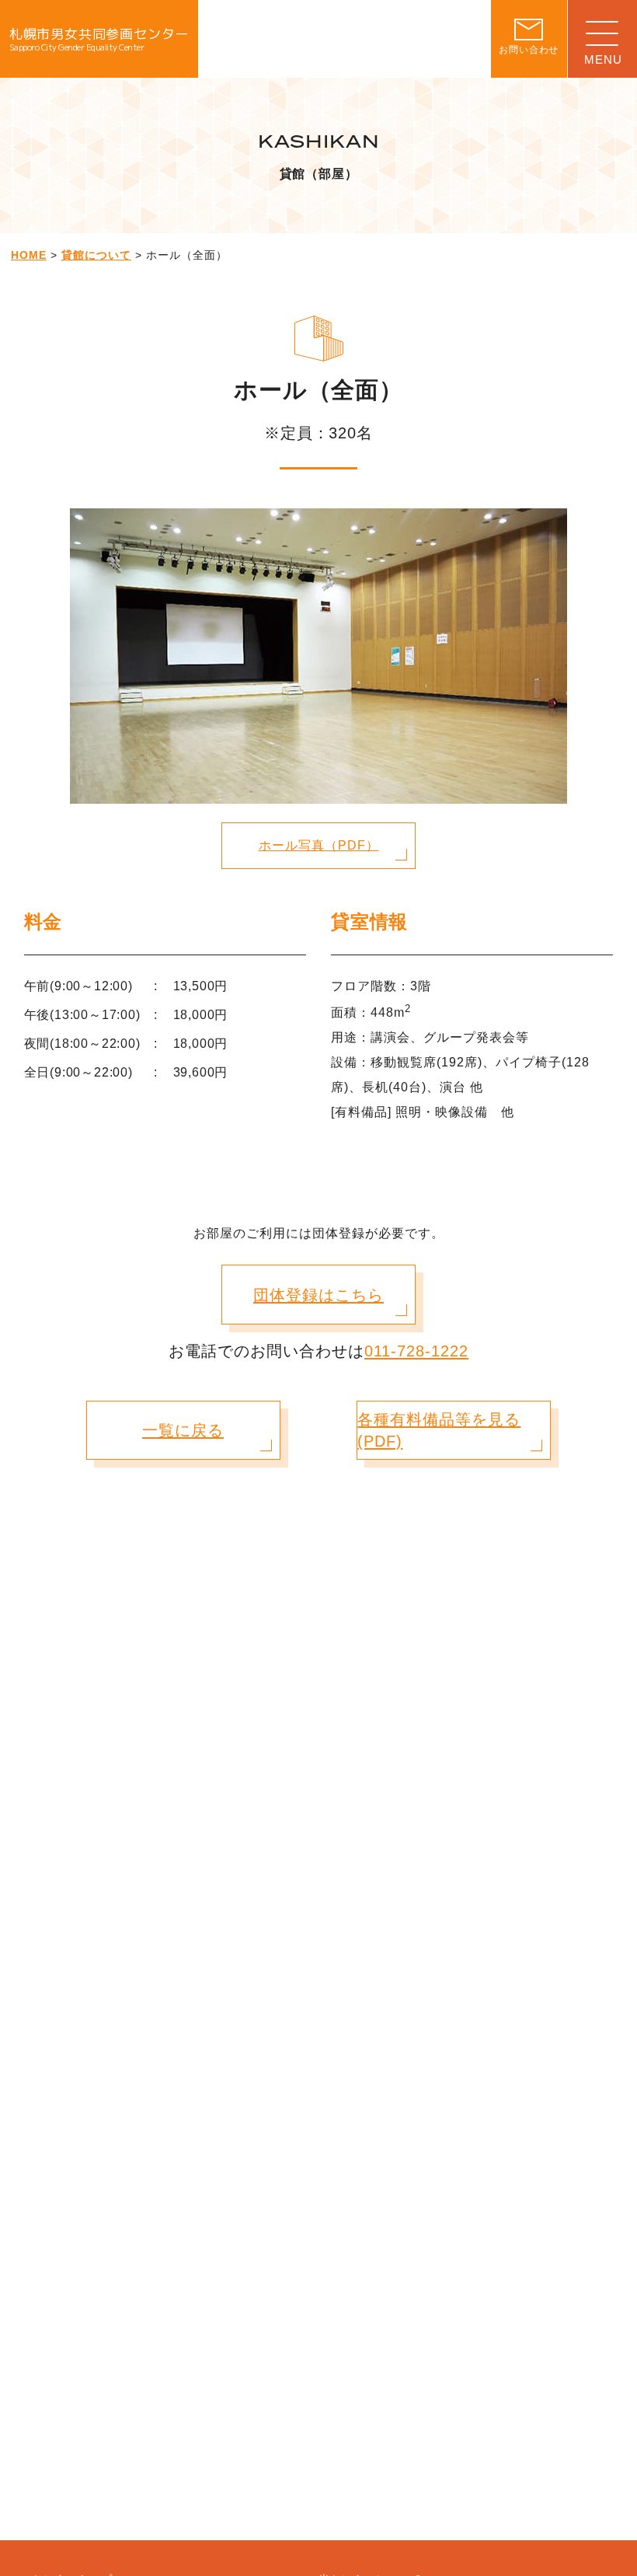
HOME (29, 255)
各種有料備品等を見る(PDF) (439, 1430)
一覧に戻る (183, 1430)
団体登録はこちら (318, 1295)
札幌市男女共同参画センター (99, 39)
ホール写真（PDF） (319, 845)
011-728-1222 (416, 1351)
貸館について (96, 255)
